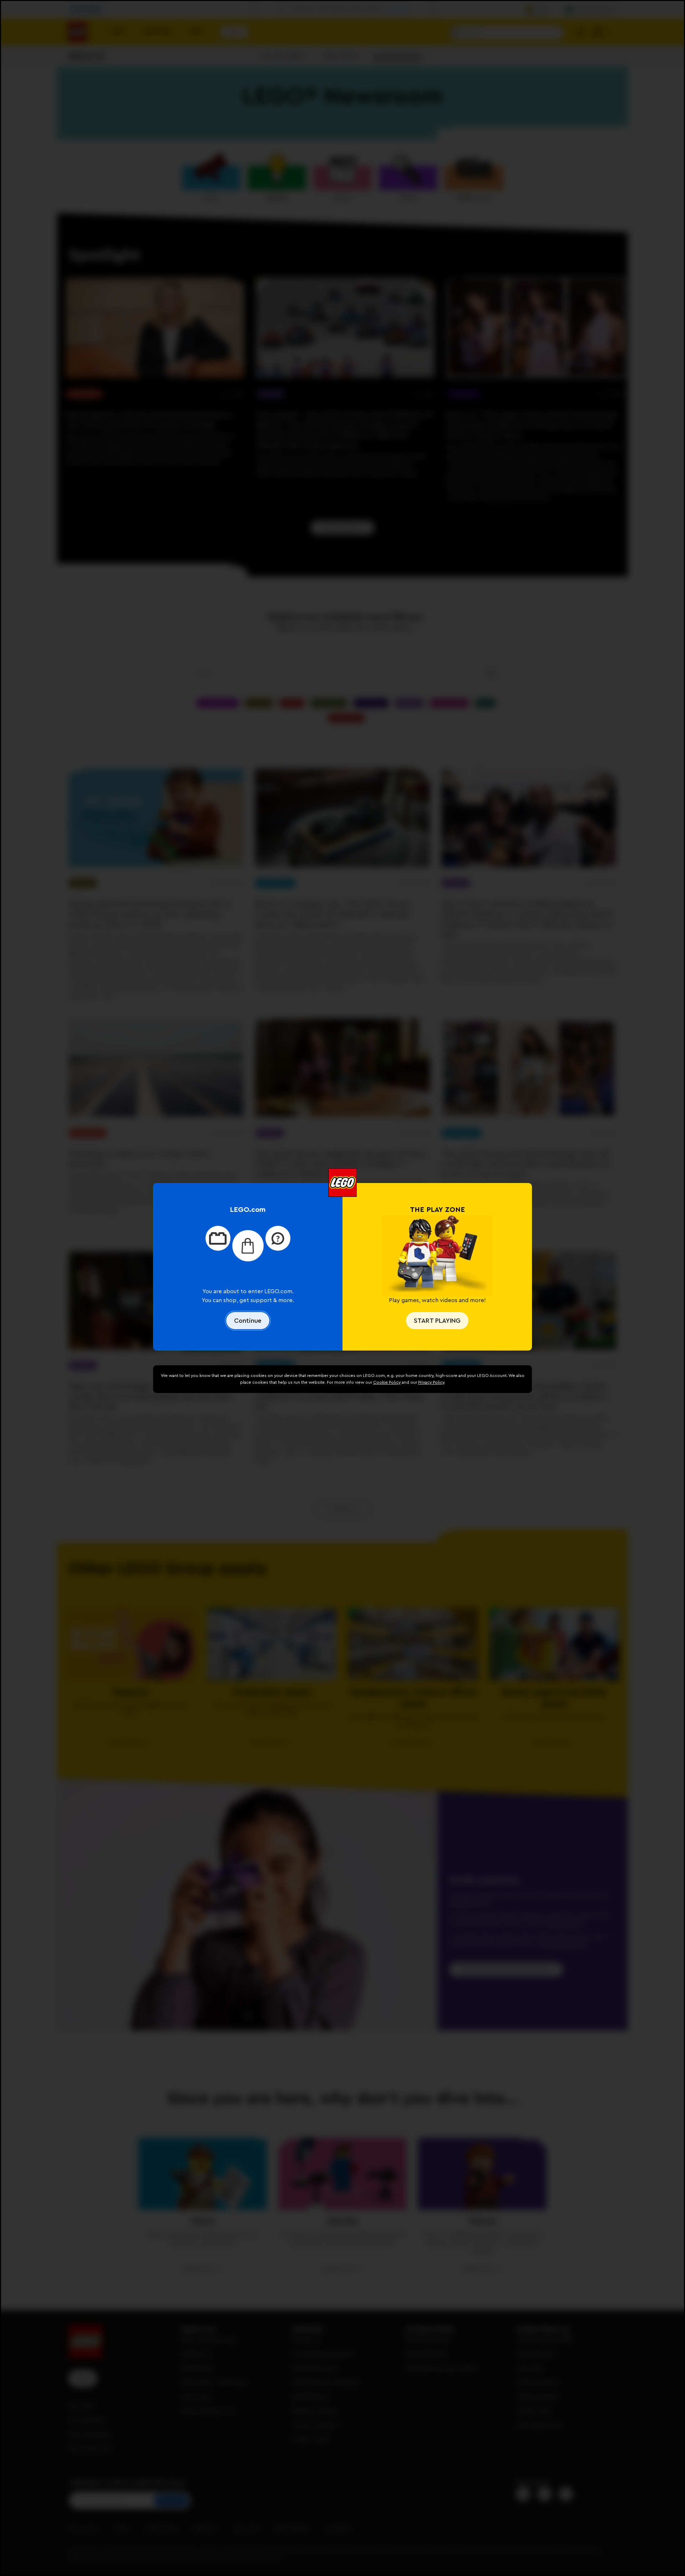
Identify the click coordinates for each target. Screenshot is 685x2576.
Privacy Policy (431, 1382)
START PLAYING (437, 1321)
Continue (248, 1321)
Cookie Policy (387, 1382)
